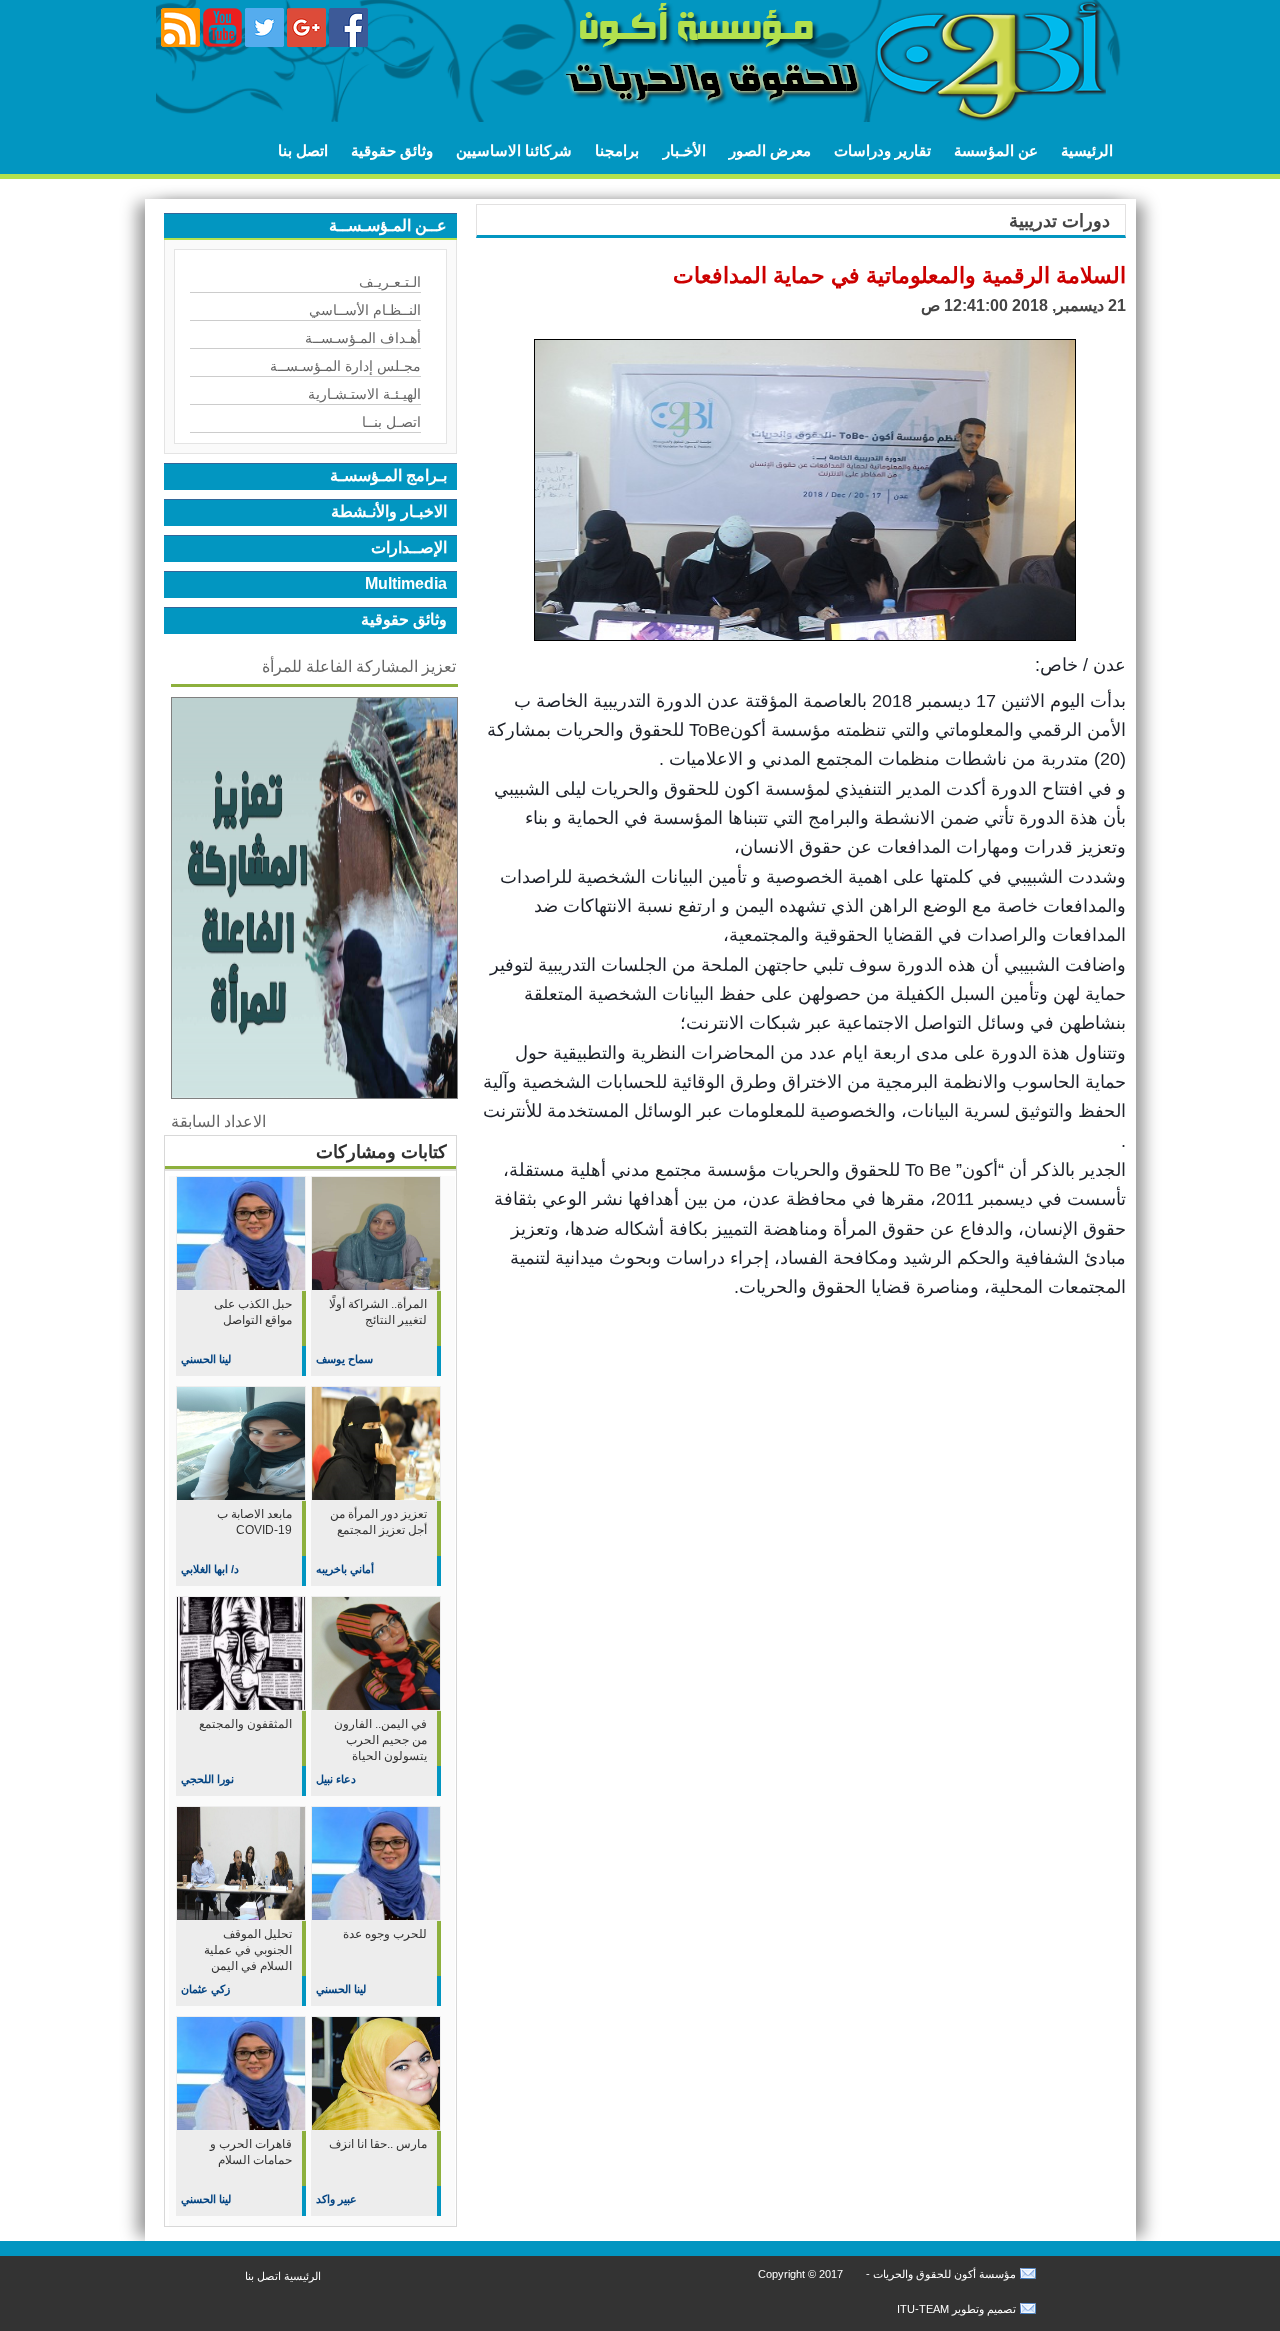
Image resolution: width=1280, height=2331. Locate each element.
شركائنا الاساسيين (514, 150)
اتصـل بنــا (391, 422)
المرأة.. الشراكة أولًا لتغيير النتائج (378, 1312)
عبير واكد (336, 2199)
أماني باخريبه (345, 1569)
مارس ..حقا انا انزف (378, 2144)
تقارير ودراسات (882, 150)
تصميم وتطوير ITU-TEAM (956, 2309)
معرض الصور (770, 150)
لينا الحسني (206, 1359)
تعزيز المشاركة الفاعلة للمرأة (359, 666)
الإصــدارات (409, 547)
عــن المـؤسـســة (388, 225)
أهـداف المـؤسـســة (363, 338)
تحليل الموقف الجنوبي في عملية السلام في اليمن (248, 1950)
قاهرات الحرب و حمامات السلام (251, 2152)
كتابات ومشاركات (381, 1152)
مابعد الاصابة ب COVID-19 (254, 1522)
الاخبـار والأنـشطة (389, 511)
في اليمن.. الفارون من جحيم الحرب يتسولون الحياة (380, 1740)
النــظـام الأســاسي (365, 310)
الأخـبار (684, 150)
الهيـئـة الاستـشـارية (364, 394)
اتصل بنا (303, 150)
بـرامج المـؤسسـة (388, 475)
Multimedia (406, 583)
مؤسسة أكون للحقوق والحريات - (939, 2274)
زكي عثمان (205, 1989)
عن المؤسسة (996, 150)
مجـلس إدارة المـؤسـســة (345, 366)
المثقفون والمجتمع (245, 1724)
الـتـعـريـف (390, 282)
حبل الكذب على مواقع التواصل (253, 1312)
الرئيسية (1087, 150)
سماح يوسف (344, 1359)
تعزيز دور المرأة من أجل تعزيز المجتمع (378, 1522)
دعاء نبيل (336, 1779)
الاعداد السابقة (218, 1121)
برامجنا (617, 150)
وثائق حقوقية (392, 150)
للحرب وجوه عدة (385, 1934)
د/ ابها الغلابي (210, 1569)
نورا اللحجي (207, 1779)
